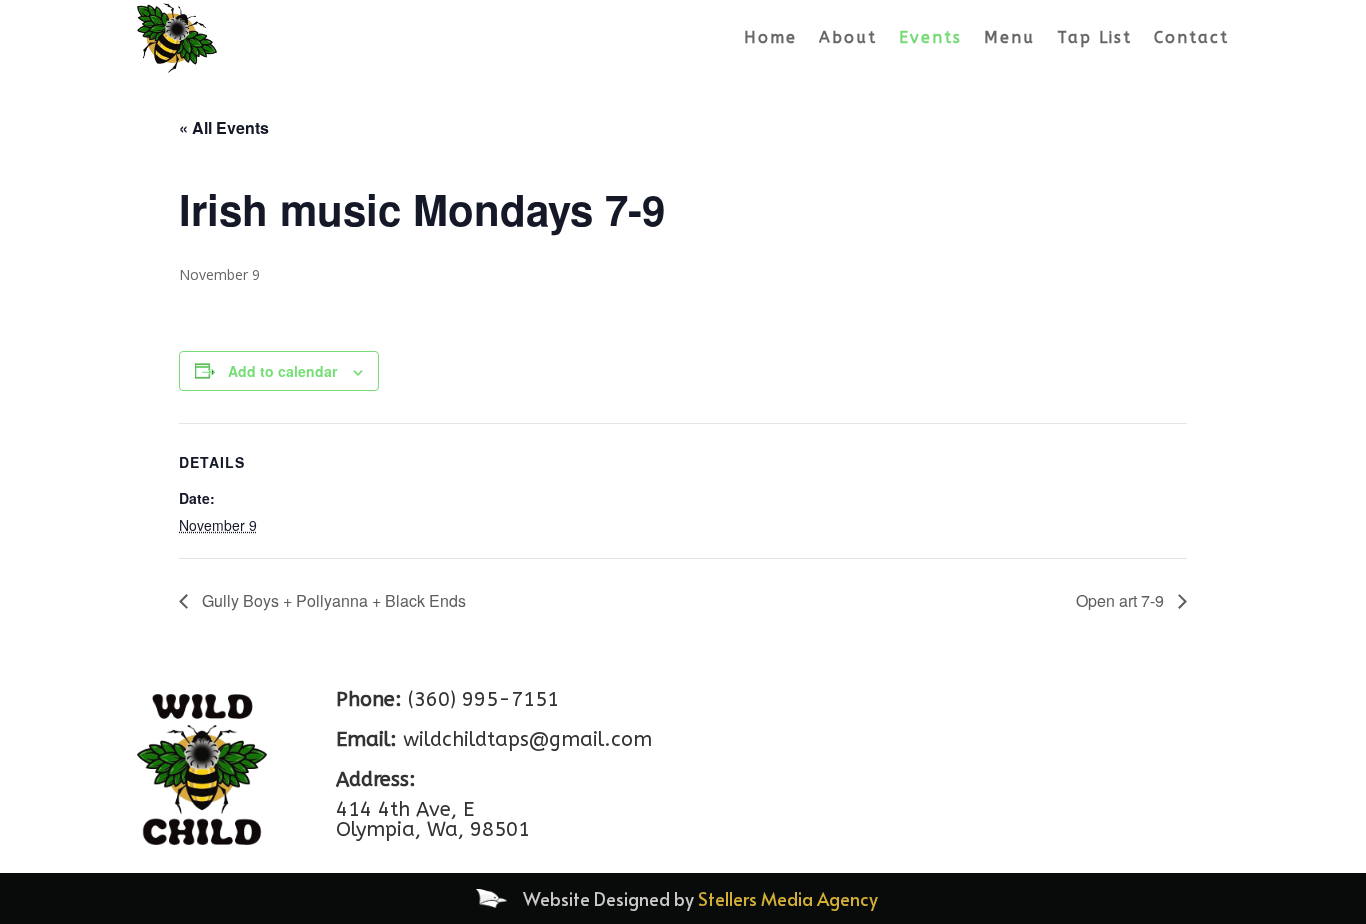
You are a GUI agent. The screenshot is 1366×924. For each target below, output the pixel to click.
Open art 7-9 (1122, 600)
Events (930, 37)
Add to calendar (282, 371)
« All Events (224, 127)
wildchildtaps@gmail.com (527, 739)
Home (770, 37)
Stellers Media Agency (788, 898)
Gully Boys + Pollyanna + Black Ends (332, 600)
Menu (1009, 37)
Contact (1191, 37)
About (848, 37)
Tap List (1094, 37)
